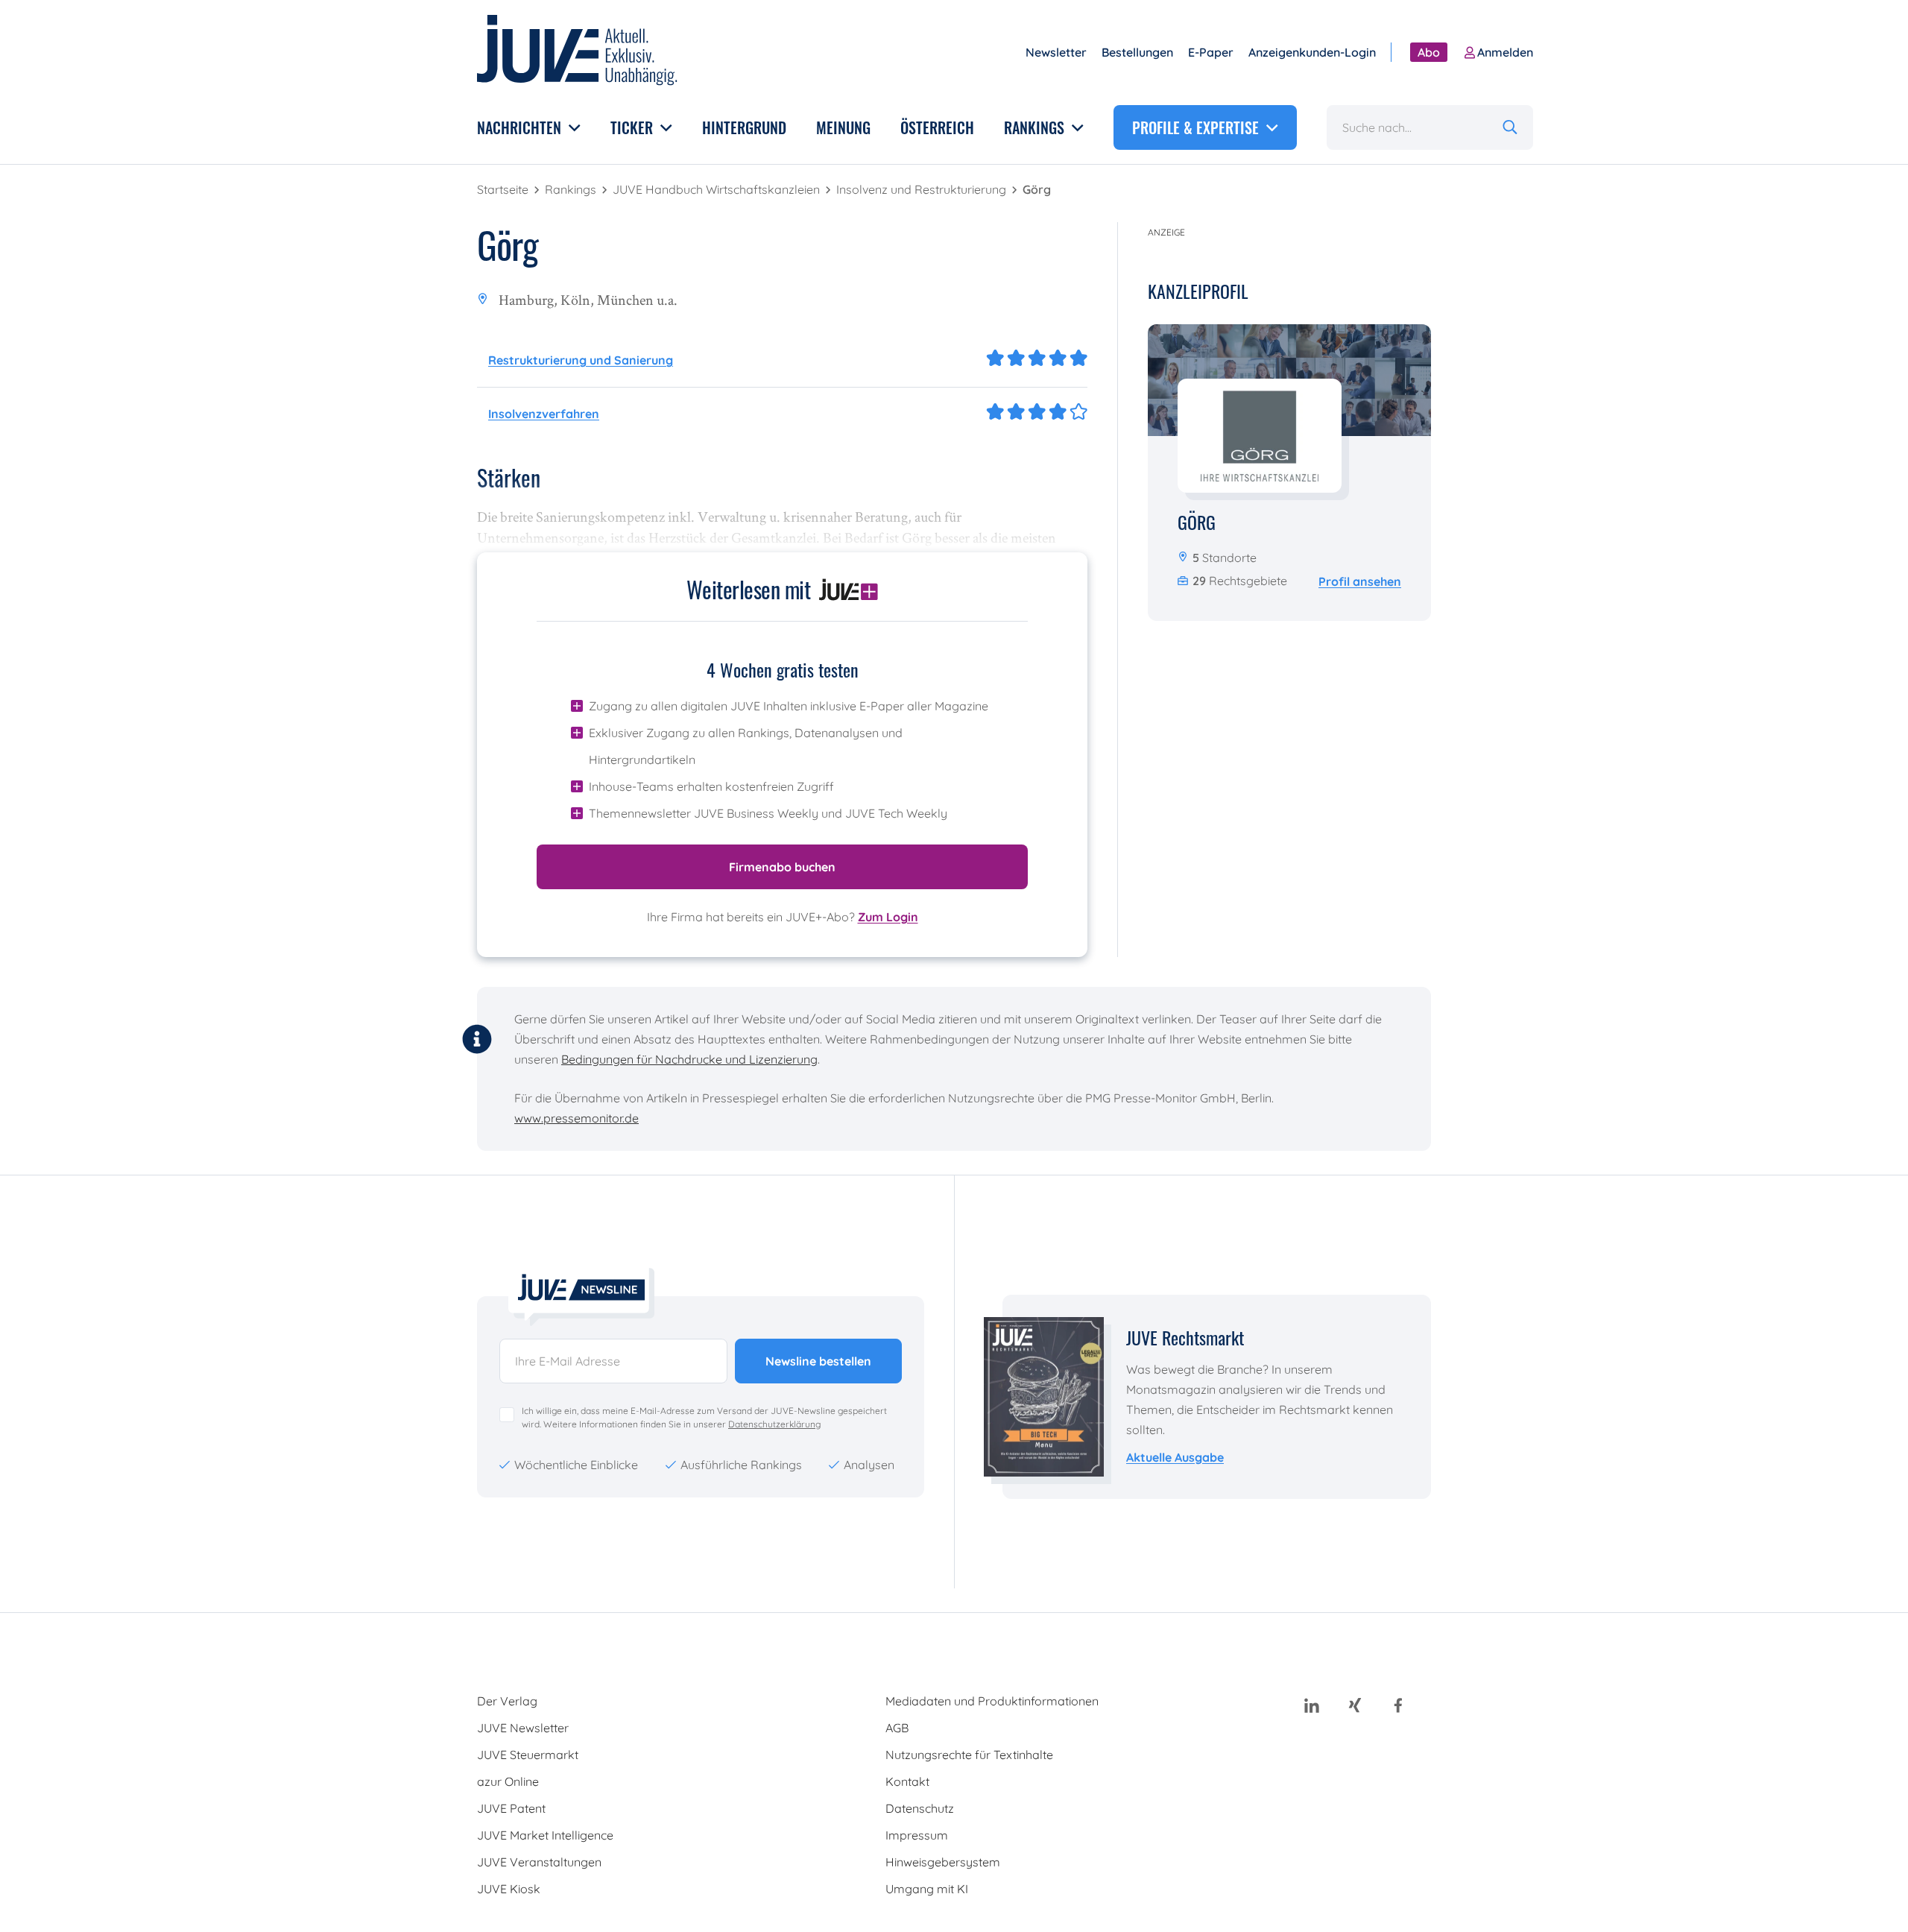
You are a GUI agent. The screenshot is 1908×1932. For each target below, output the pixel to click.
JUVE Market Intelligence (545, 1835)
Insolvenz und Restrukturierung (923, 189)
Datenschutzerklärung (774, 1424)
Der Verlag (507, 1701)
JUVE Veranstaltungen (539, 1862)
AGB (897, 1728)
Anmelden (1505, 52)
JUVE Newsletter (523, 1728)
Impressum (917, 1835)
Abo (1429, 52)
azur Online (508, 1781)
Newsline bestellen (818, 1361)
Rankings (1036, 127)
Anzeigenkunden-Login (1312, 52)
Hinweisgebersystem (943, 1862)
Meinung (843, 127)
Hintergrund (744, 127)
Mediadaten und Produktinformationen (992, 1701)
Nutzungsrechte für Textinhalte (969, 1755)
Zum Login (888, 917)
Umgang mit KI (927, 1889)
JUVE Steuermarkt (528, 1755)
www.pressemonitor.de (576, 1118)
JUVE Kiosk (509, 1889)
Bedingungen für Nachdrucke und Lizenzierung (689, 1059)
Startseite (504, 189)
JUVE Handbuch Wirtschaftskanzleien (718, 189)
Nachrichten (521, 127)
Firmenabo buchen (782, 867)
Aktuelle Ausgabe (1175, 1457)
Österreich (937, 127)
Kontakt (907, 1781)
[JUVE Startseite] (578, 53)
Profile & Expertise (1197, 127)
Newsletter (1056, 52)
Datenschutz (920, 1808)
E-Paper (1211, 52)
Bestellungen (1137, 52)
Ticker (634, 127)
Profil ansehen (1360, 581)
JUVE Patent (511, 1808)
